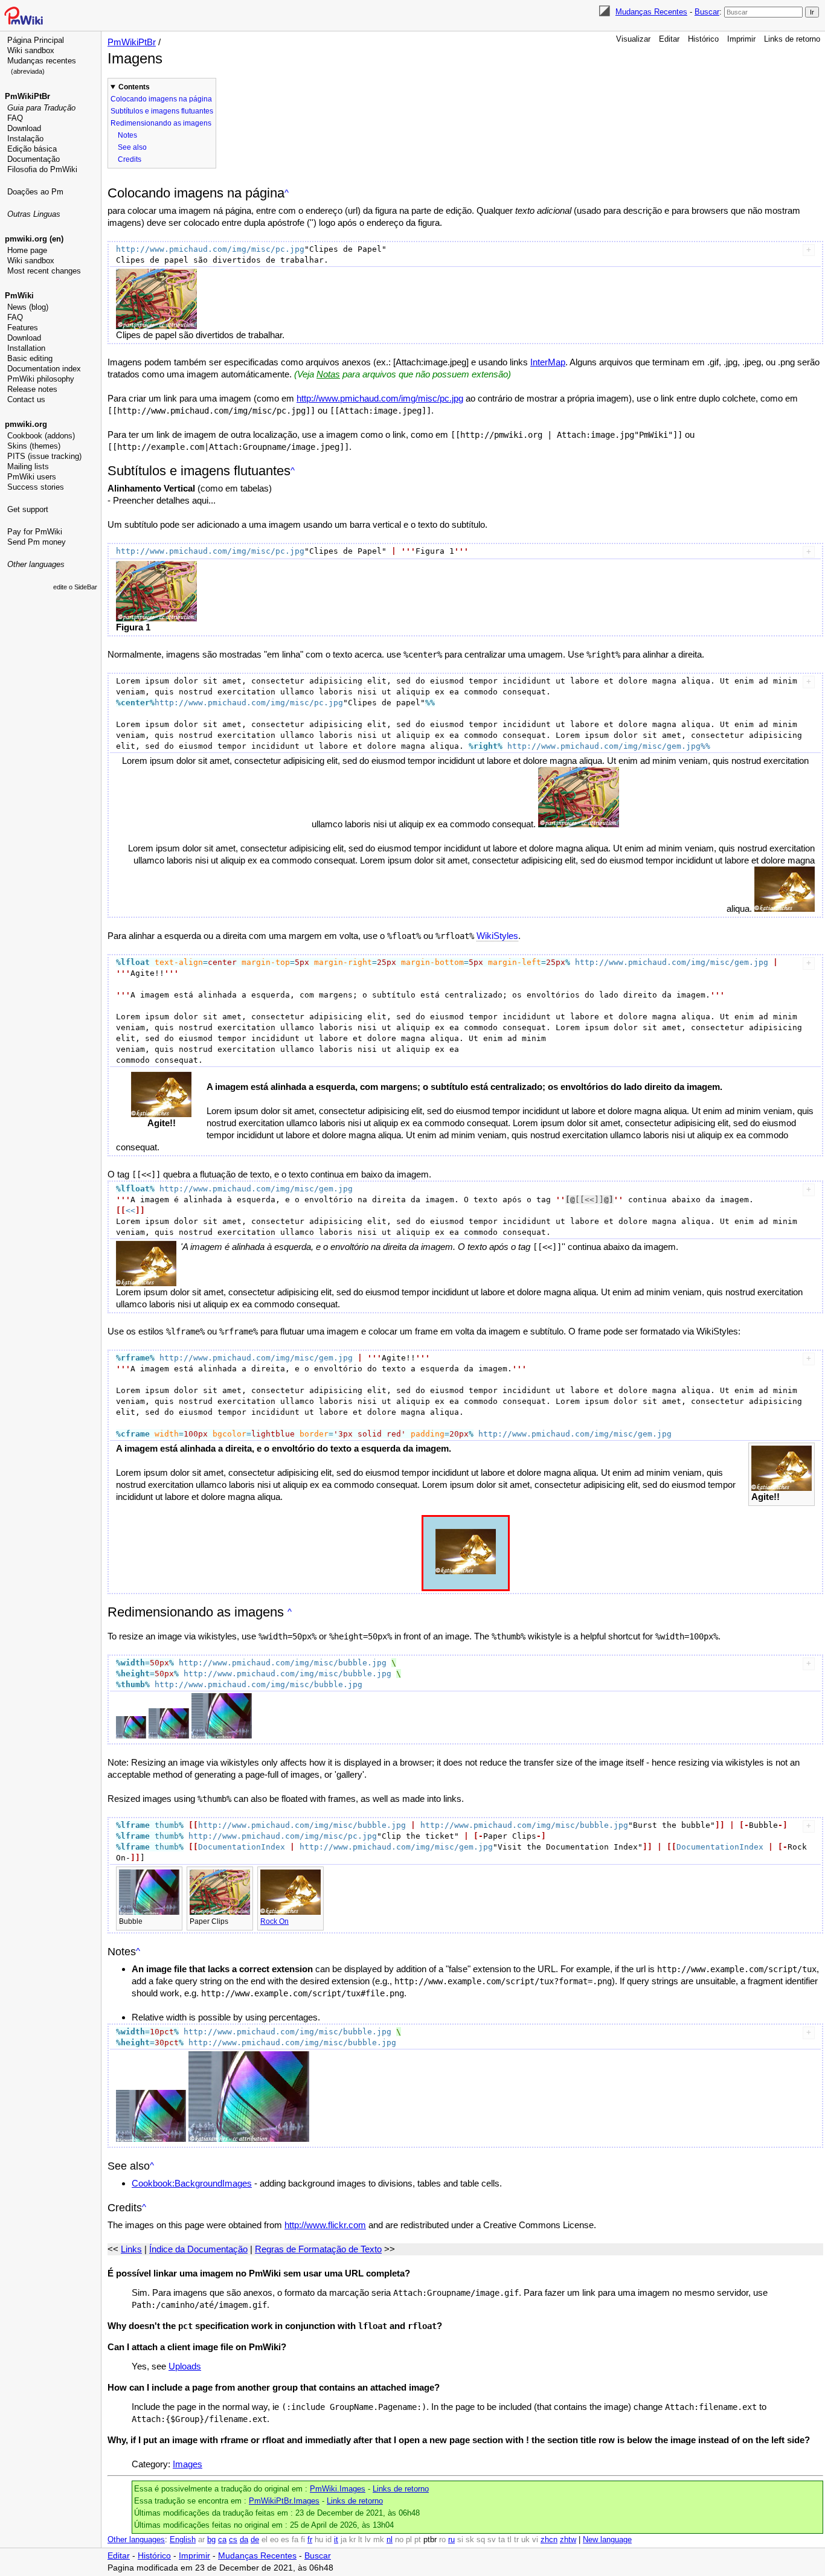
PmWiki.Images (338, 2489)
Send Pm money (37, 542)
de (255, 2540)
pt (418, 2540)
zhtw (568, 2540)
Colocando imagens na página (161, 99)
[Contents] (287, 193)
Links (131, 2249)
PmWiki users (32, 477)
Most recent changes (44, 271)
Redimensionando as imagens (161, 123)
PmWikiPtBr (27, 96)
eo (274, 2540)
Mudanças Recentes (651, 12)
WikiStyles (497, 936)
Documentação (34, 159)
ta (502, 2540)
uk (525, 2540)
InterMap (548, 362)
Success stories (36, 487)
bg (211, 2540)
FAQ (15, 118)
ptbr (430, 2540)
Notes (127, 135)
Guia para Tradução (41, 108)
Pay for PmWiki (35, 532)
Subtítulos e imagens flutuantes (162, 111)
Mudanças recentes (42, 61)
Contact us (26, 399)
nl (390, 2540)
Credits (130, 159)
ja (344, 2540)
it (336, 2540)
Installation (26, 348)
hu (319, 2540)
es (285, 2540)
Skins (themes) (34, 446)
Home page (27, 250)
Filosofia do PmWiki (42, 169)
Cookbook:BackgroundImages (192, 2183)
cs (233, 2540)
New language (607, 2540)
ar (201, 2540)
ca (222, 2540)
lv (368, 2540)
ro (442, 2540)
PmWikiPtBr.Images (284, 2501)
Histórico (703, 39)
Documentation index (44, 369)
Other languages (36, 564)
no (399, 2540)
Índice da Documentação (198, 2249)
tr (516, 2540)
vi (535, 2540)
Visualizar (633, 39)
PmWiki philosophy (41, 379)
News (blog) (28, 307)
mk (379, 2540)
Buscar (707, 12)
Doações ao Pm (35, 192)
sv (492, 2540)
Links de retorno (792, 39)
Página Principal (36, 40)
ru (451, 2540)
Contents (134, 87)
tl (509, 2540)
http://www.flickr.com (325, 2225)
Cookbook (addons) (41, 436)
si (460, 2540)
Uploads (185, 2366)
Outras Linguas (34, 214)
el (265, 2540)
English (183, 2540)
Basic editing (30, 358)
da (244, 2540)
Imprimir (741, 39)
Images (188, 2464)
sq (481, 2540)
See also (132, 147)
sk (470, 2540)
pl (409, 2540)
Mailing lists (28, 466)
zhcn (549, 2540)
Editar (669, 39)
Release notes (32, 389)
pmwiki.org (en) (34, 239)
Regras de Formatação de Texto (318, 2249)
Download (24, 128)
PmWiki (19, 296)
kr (352, 2540)
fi (303, 2540)
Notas (328, 374)
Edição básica (32, 149)
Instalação (25, 139)
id (329, 2540)
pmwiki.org (26, 424)
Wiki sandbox (31, 50)
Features (23, 328)
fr (310, 2540)
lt (360, 2540)
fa (295, 2540)
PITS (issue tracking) (44, 456)
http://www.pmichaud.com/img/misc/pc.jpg (380, 398)
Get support (28, 509)
